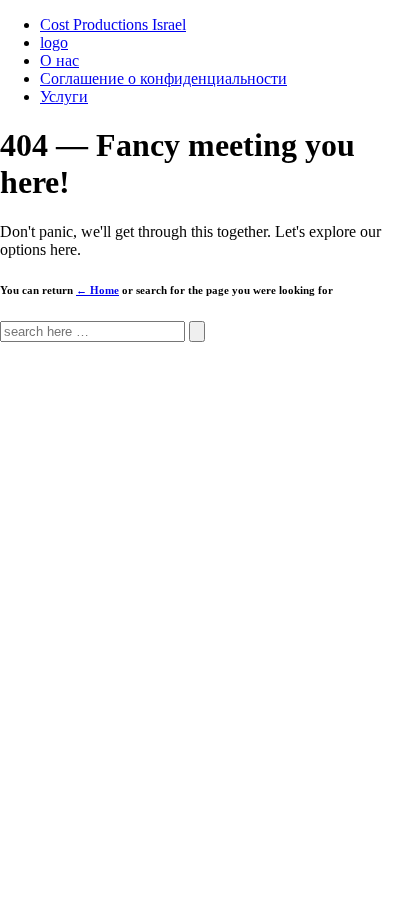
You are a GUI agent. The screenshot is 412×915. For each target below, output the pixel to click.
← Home (97, 290)
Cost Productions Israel (113, 24)
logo (54, 42)
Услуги (64, 96)
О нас (59, 60)
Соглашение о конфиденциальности (163, 78)
